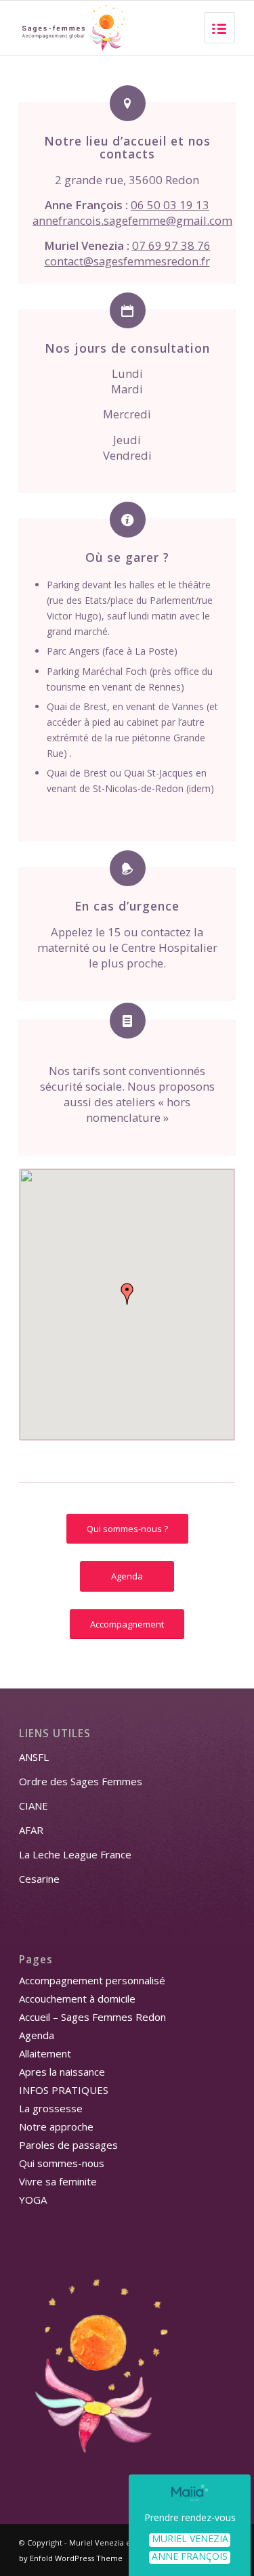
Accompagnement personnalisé (92, 1980)
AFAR (31, 1830)
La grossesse (51, 2108)
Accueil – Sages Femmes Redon (92, 2017)
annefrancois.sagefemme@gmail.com (132, 220)
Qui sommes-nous (62, 2163)
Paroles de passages (68, 2145)
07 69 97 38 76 (171, 245)
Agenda (37, 2035)
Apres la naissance (62, 2072)
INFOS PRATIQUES (64, 2090)
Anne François (190, 2557)
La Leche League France (75, 1854)
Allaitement (45, 2053)
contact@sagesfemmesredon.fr (127, 261)
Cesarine (39, 1879)
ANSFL (34, 1757)
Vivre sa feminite (58, 2181)
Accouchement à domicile (77, 1999)
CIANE (34, 1806)
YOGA (33, 2200)
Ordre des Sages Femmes (81, 1781)
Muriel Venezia (190, 2539)
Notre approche (56, 2126)
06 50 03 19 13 (170, 205)
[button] (127, 1294)
